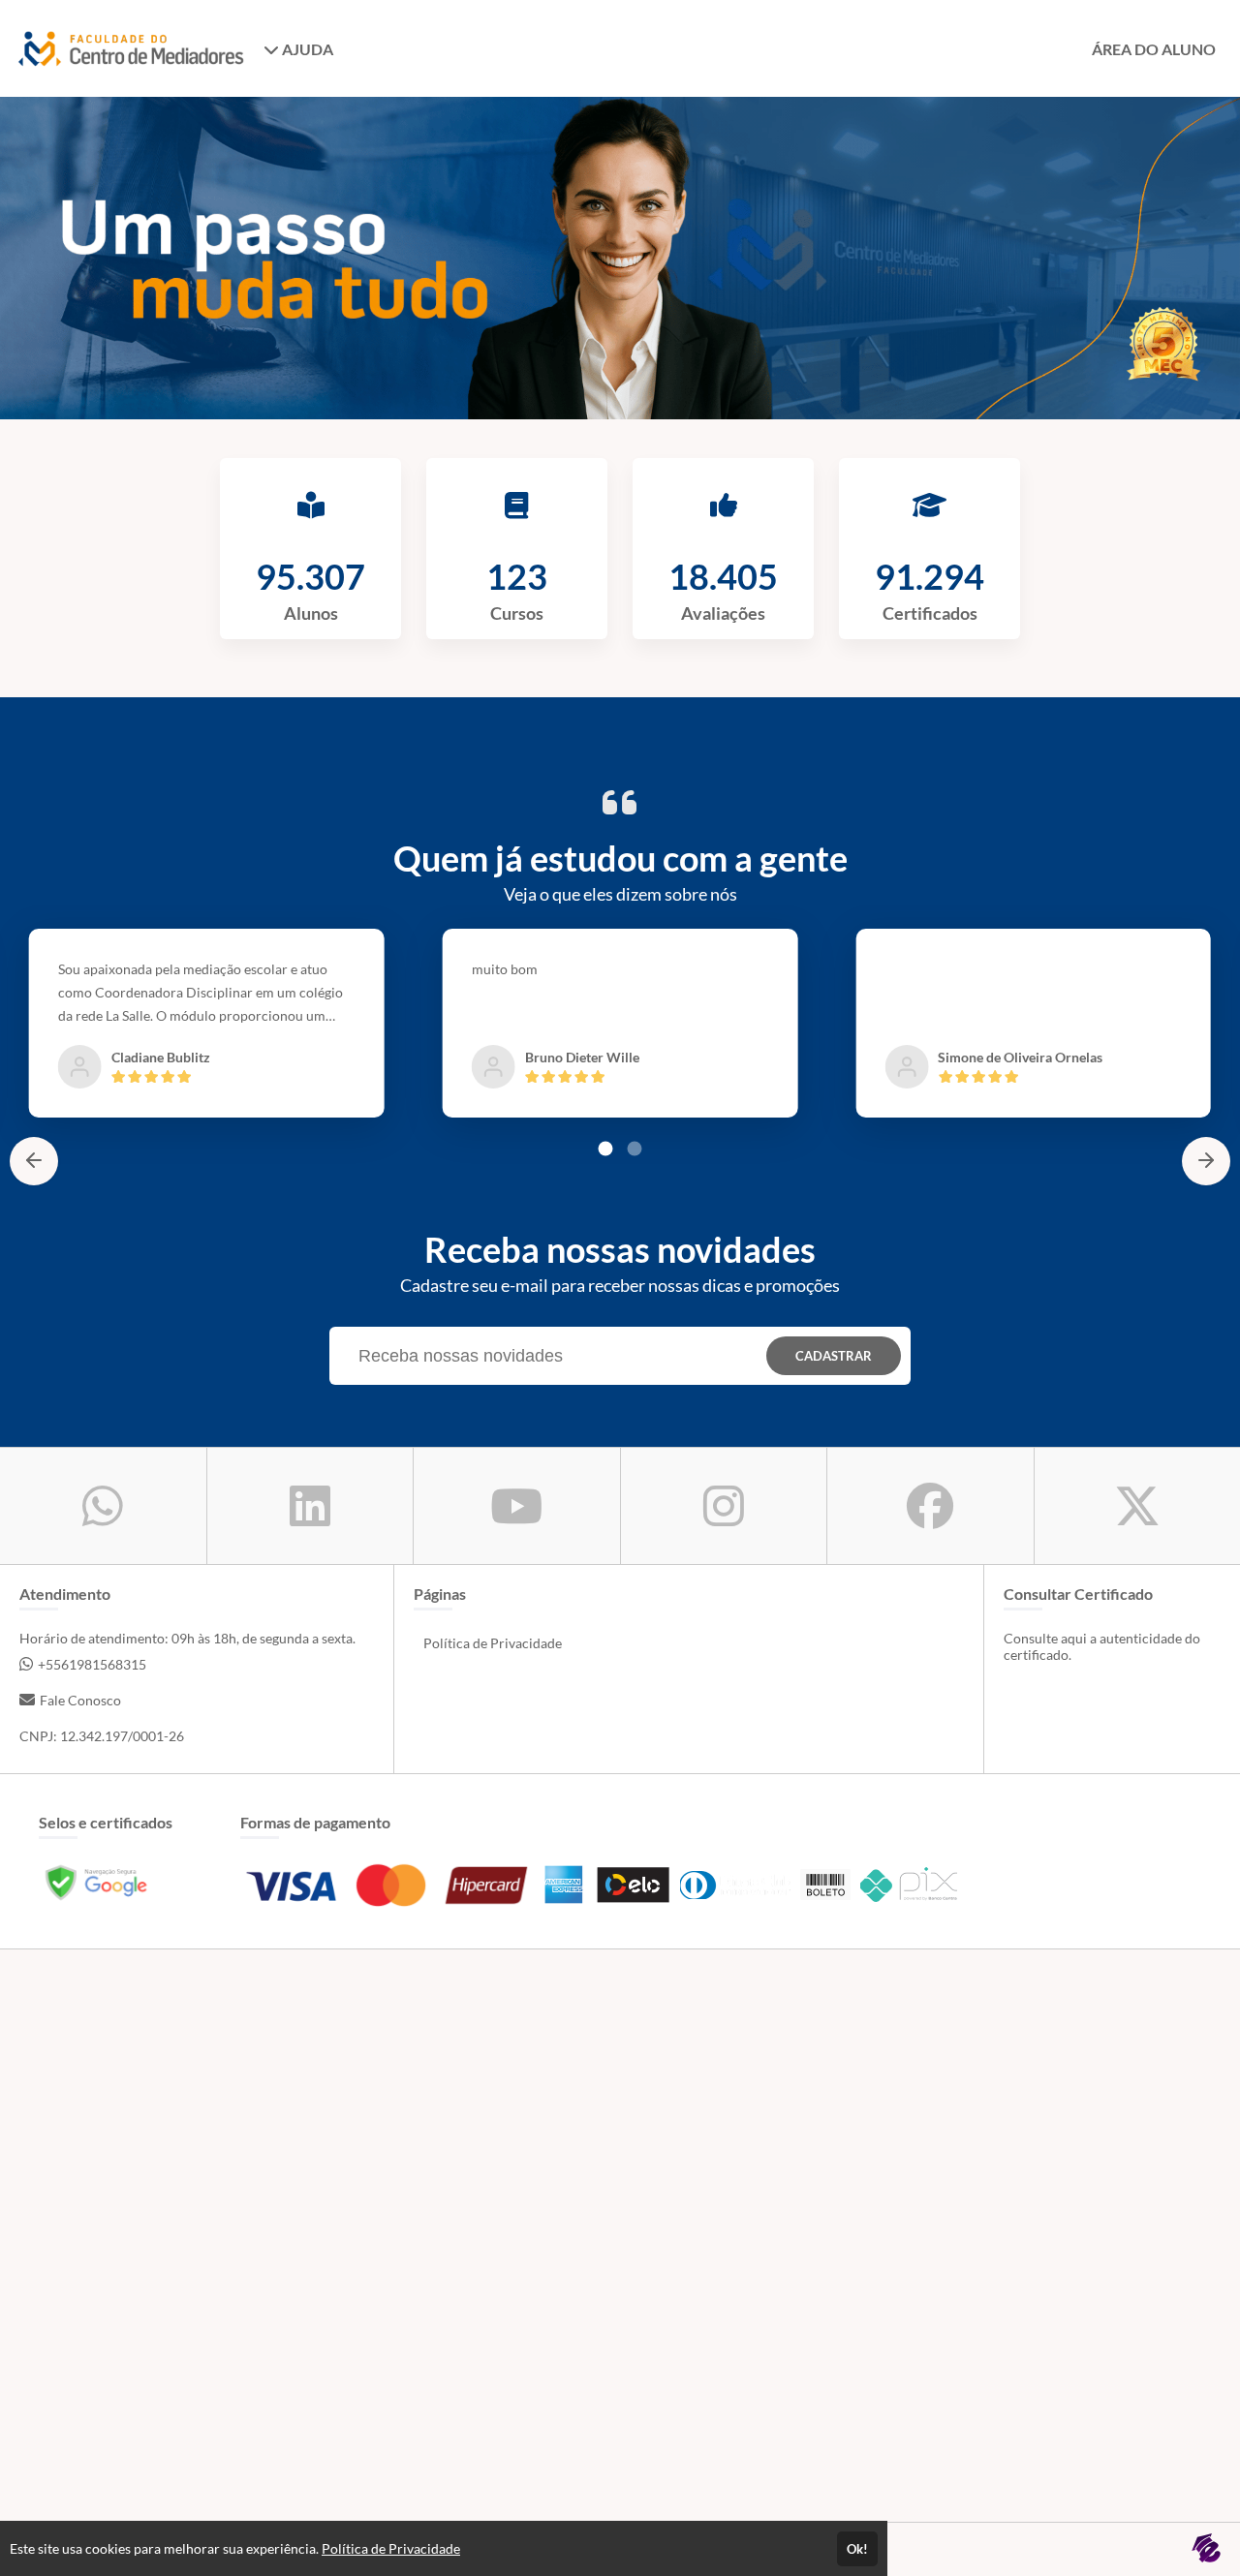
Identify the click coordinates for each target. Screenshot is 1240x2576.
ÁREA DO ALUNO (1154, 49)
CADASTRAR (834, 1356)
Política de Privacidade (493, 1643)
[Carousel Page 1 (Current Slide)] (605, 1149)
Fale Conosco (80, 1700)
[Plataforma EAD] (1206, 2549)
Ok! (857, 2549)
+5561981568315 (92, 1664)
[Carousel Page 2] (635, 1149)
